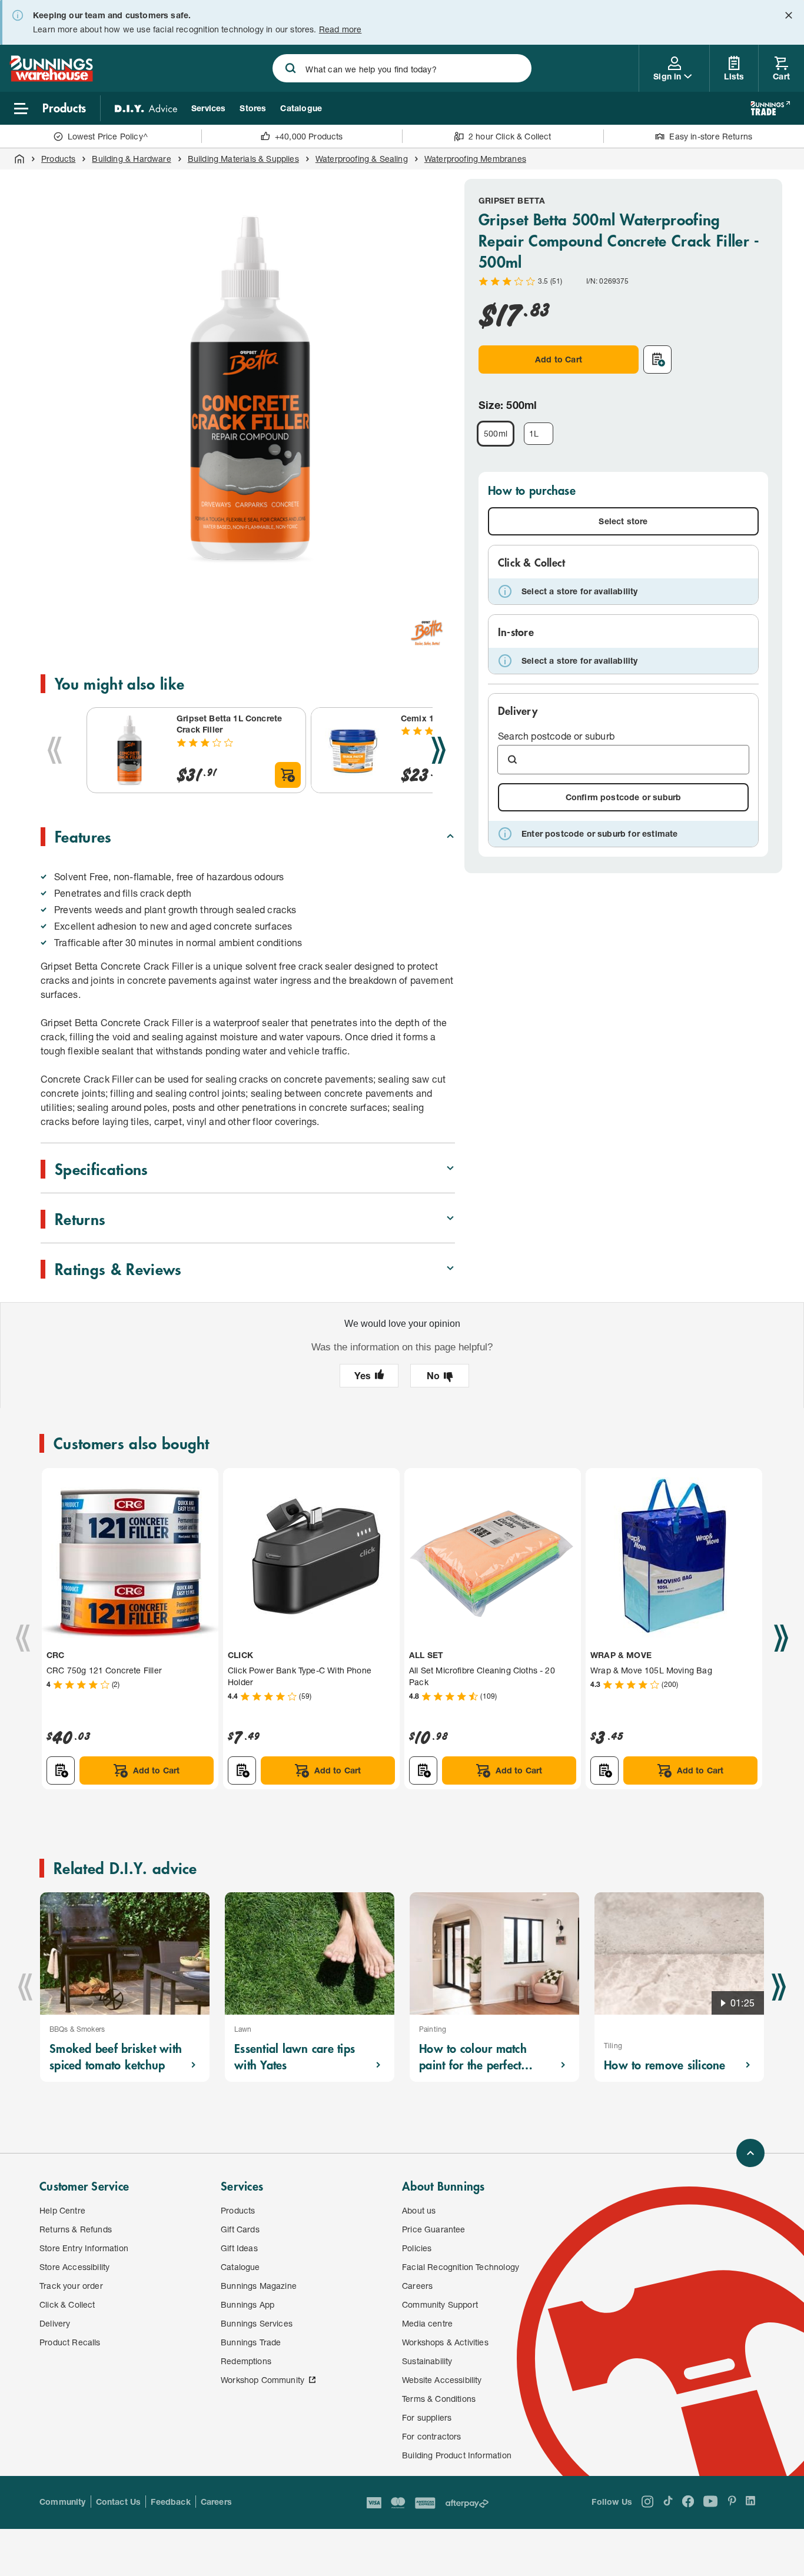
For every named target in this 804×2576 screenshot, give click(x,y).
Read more (340, 29)
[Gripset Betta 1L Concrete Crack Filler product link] (129, 750)
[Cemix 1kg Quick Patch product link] (354, 750)
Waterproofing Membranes (475, 159)
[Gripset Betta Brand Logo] (427, 632)
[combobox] (402, 68)
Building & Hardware (131, 159)
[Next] (438, 750)
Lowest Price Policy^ (108, 136)
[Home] (19, 159)
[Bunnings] (51, 78)
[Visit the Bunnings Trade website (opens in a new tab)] (770, 108)
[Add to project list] (657, 360)
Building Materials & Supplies (243, 159)
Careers (216, 2502)
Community (63, 2502)
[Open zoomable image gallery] (441, 583)
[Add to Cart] (288, 775)
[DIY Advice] (146, 108)
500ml (496, 433)
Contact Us (119, 2502)
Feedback (170, 2502)
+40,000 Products (309, 136)
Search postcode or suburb (556, 736)
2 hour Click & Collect (510, 136)
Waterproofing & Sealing (362, 159)
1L (534, 433)
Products (58, 159)
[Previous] (55, 750)
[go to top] (750, 2153)
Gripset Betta (512, 200)
